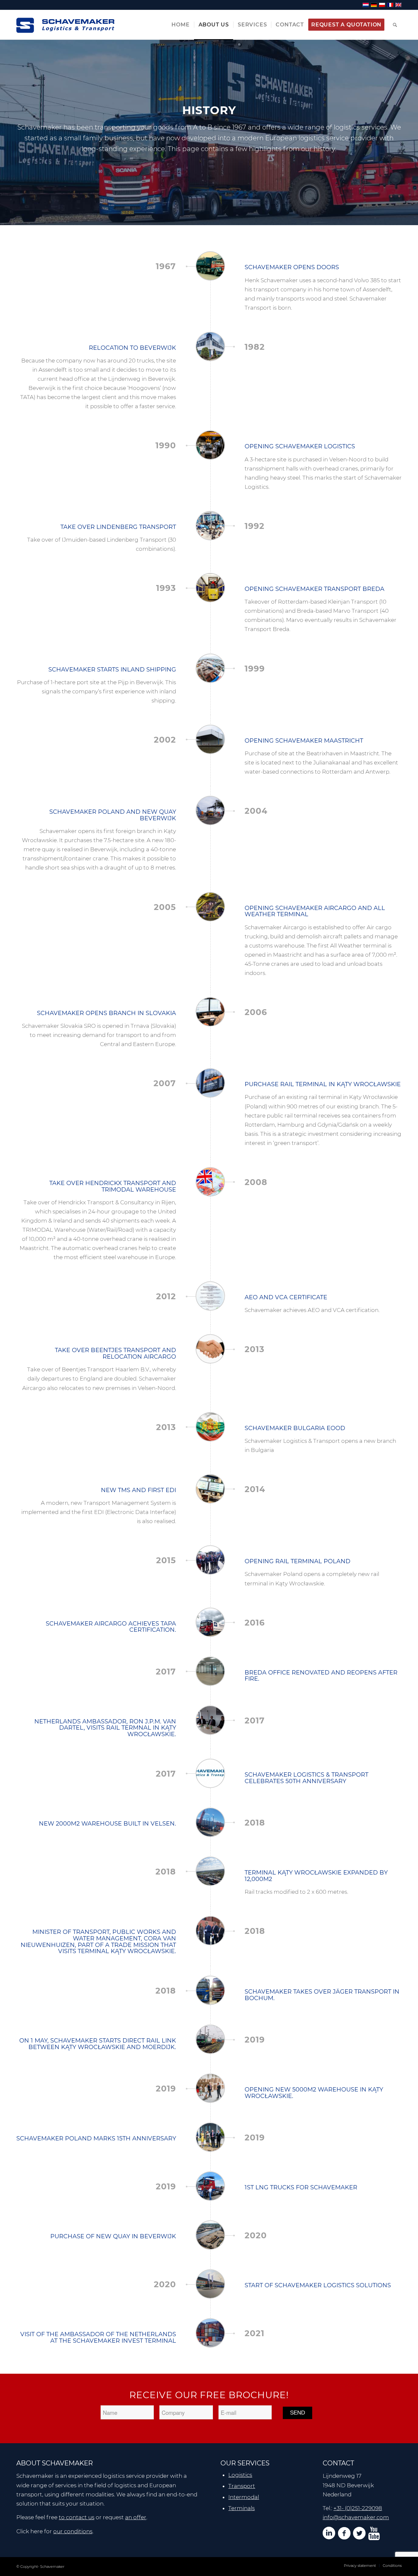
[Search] (395, 25)
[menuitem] (180, 25)
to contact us (77, 2517)
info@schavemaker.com (356, 2517)
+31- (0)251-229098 (358, 2508)
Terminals (241, 2508)
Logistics (240, 2475)
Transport (242, 2486)
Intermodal (244, 2497)
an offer (136, 2517)
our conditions (73, 2531)
